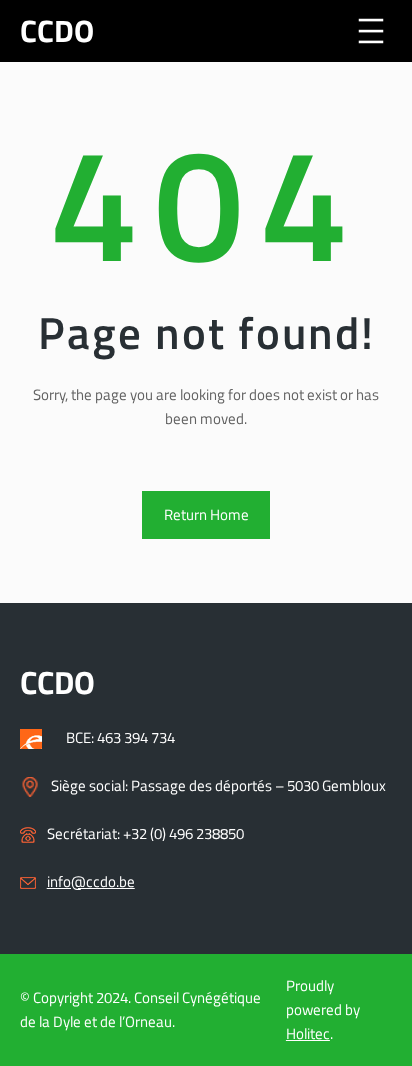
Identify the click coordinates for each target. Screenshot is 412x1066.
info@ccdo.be (91, 881)
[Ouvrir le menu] (371, 31)
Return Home (206, 514)
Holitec (308, 1033)
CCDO (57, 30)
